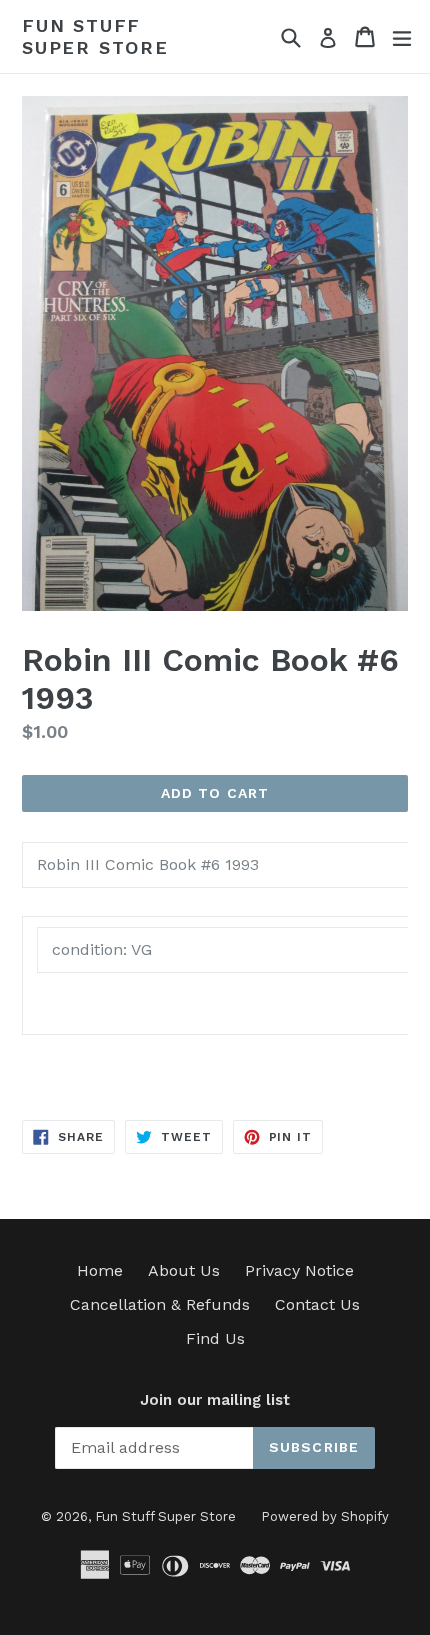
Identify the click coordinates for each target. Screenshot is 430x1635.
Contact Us (317, 1304)
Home (100, 1270)
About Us (184, 1270)
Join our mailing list (215, 1400)
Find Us (215, 1338)
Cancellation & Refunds (160, 1304)
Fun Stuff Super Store (95, 36)
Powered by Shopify (325, 1516)
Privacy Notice (299, 1270)
